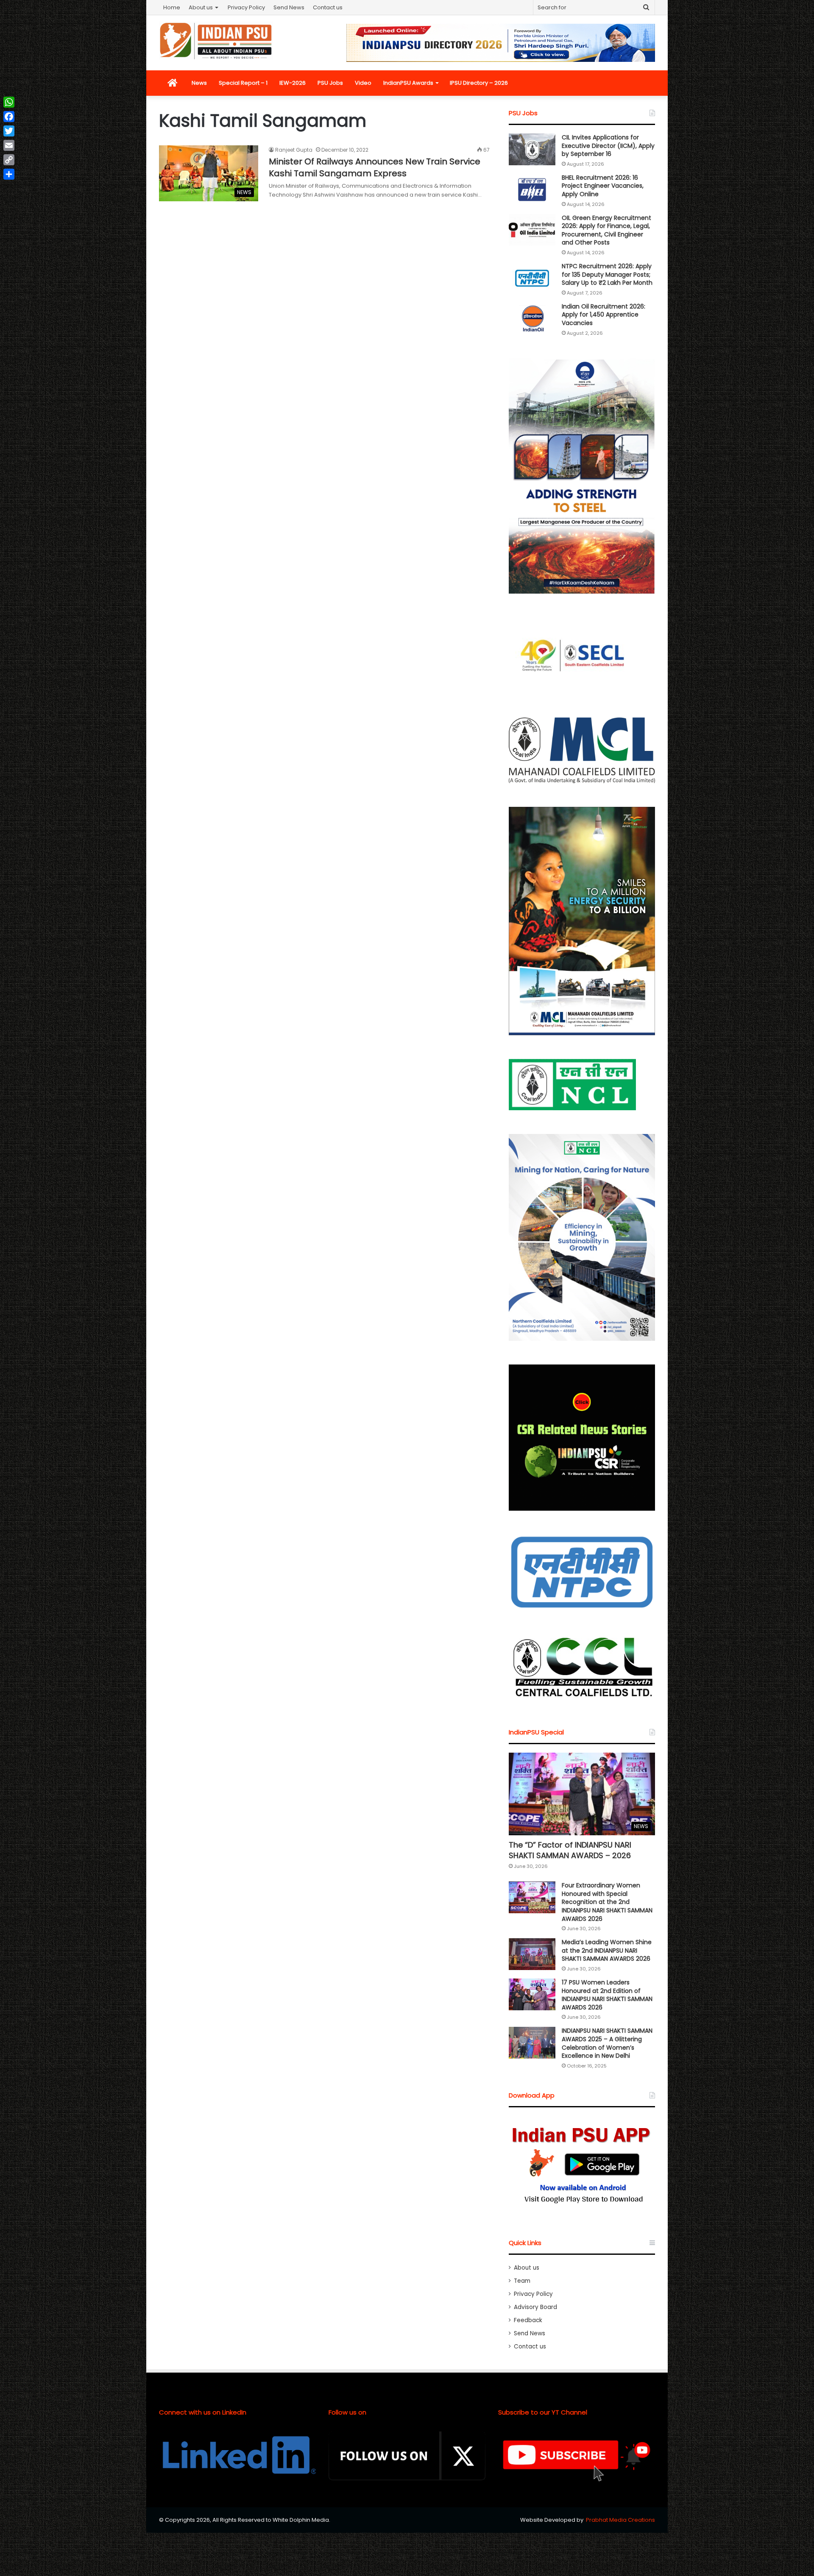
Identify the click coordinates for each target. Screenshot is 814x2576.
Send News (289, 7)
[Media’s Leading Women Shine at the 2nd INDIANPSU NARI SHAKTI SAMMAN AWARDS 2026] (532, 1954)
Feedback (528, 2320)
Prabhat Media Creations (620, 2520)
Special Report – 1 (243, 83)
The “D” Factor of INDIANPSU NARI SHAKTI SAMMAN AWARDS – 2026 (570, 1850)
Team (522, 2281)
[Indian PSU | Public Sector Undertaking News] (216, 41)
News (199, 83)
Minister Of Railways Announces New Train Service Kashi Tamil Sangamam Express (375, 167)
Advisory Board (535, 2307)
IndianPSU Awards (408, 83)
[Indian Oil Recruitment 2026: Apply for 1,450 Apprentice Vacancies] (532, 318)
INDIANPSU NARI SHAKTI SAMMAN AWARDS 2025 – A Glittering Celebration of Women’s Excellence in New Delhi (607, 2043)
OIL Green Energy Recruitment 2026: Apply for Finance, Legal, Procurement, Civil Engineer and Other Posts (606, 230)
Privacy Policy (246, 7)
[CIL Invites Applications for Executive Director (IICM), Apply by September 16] (532, 149)
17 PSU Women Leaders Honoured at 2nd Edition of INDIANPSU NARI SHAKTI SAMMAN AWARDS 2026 (607, 1995)
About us (201, 7)
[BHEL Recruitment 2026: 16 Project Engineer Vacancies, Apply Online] (532, 190)
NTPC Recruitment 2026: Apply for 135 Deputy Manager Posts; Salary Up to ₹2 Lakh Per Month (607, 274)
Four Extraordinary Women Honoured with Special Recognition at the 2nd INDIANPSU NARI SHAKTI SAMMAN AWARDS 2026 (607, 1902)
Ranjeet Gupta (294, 150)
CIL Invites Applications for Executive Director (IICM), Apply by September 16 (608, 146)
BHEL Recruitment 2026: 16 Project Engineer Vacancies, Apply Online (603, 186)
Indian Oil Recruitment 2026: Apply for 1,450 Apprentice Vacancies (604, 315)
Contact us (328, 7)
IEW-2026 (293, 83)
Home (172, 7)
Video (363, 83)
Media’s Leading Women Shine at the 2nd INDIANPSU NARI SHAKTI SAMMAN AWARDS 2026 (607, 1950)
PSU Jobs (330, 83)
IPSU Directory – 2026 (479, 83)
